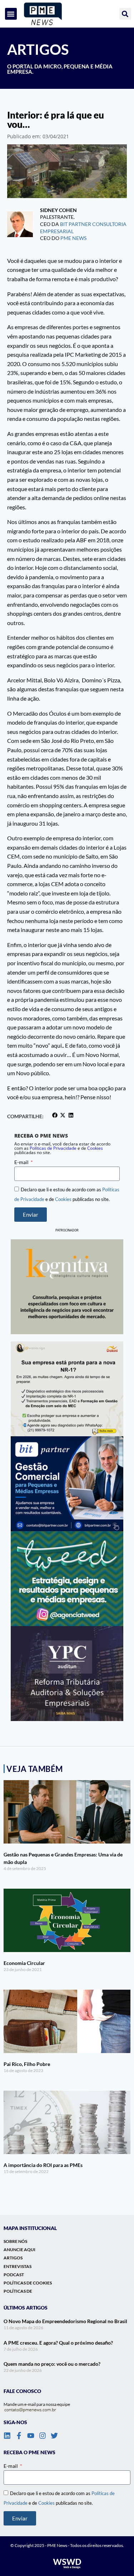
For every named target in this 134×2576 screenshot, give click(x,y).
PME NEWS (73, 238)
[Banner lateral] (67, 1579)
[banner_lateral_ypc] (67, 1674)
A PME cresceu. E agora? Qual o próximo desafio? (58, 2343)
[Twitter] (54, 2436)
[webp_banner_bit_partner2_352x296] (67, 1484)
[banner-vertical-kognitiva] (67, 1287)
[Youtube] (31, 2436)
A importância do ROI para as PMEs (43, 2165)
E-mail (22, 1162)
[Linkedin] (7, 2436)
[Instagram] (43, 2436)
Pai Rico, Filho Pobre (27, 2064)
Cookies (95, 1148)
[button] (11, 14)
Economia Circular (24, 1963)
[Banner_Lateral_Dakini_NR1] (67, 1389)
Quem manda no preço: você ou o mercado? (52, 2364)
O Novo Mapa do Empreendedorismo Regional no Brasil (65, 2321)
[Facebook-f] (19, 2436)
